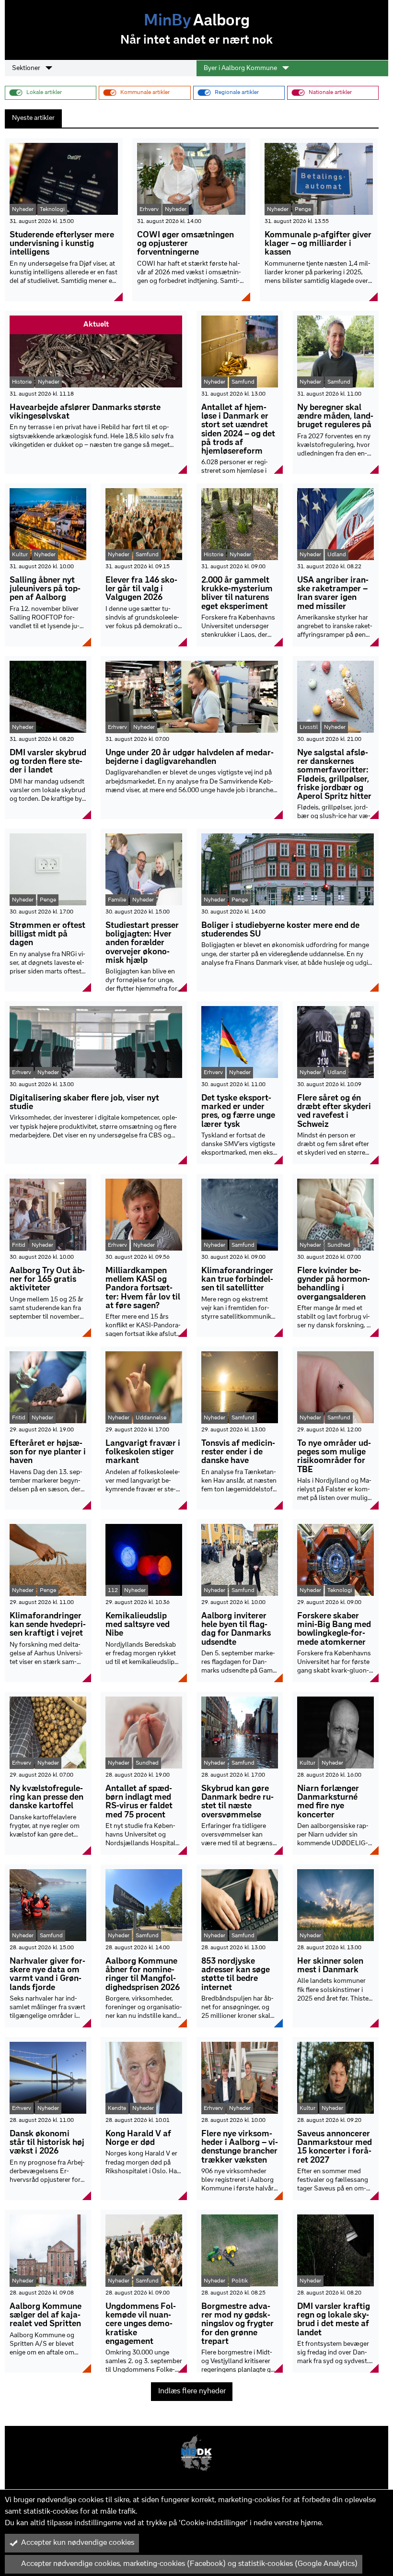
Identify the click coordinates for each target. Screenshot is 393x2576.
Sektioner (27, 68)
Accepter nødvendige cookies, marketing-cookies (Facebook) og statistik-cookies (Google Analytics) (189, 2564)
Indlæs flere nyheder (192, 2391)
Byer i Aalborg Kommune (241, 68)
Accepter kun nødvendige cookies (78, 2543)
